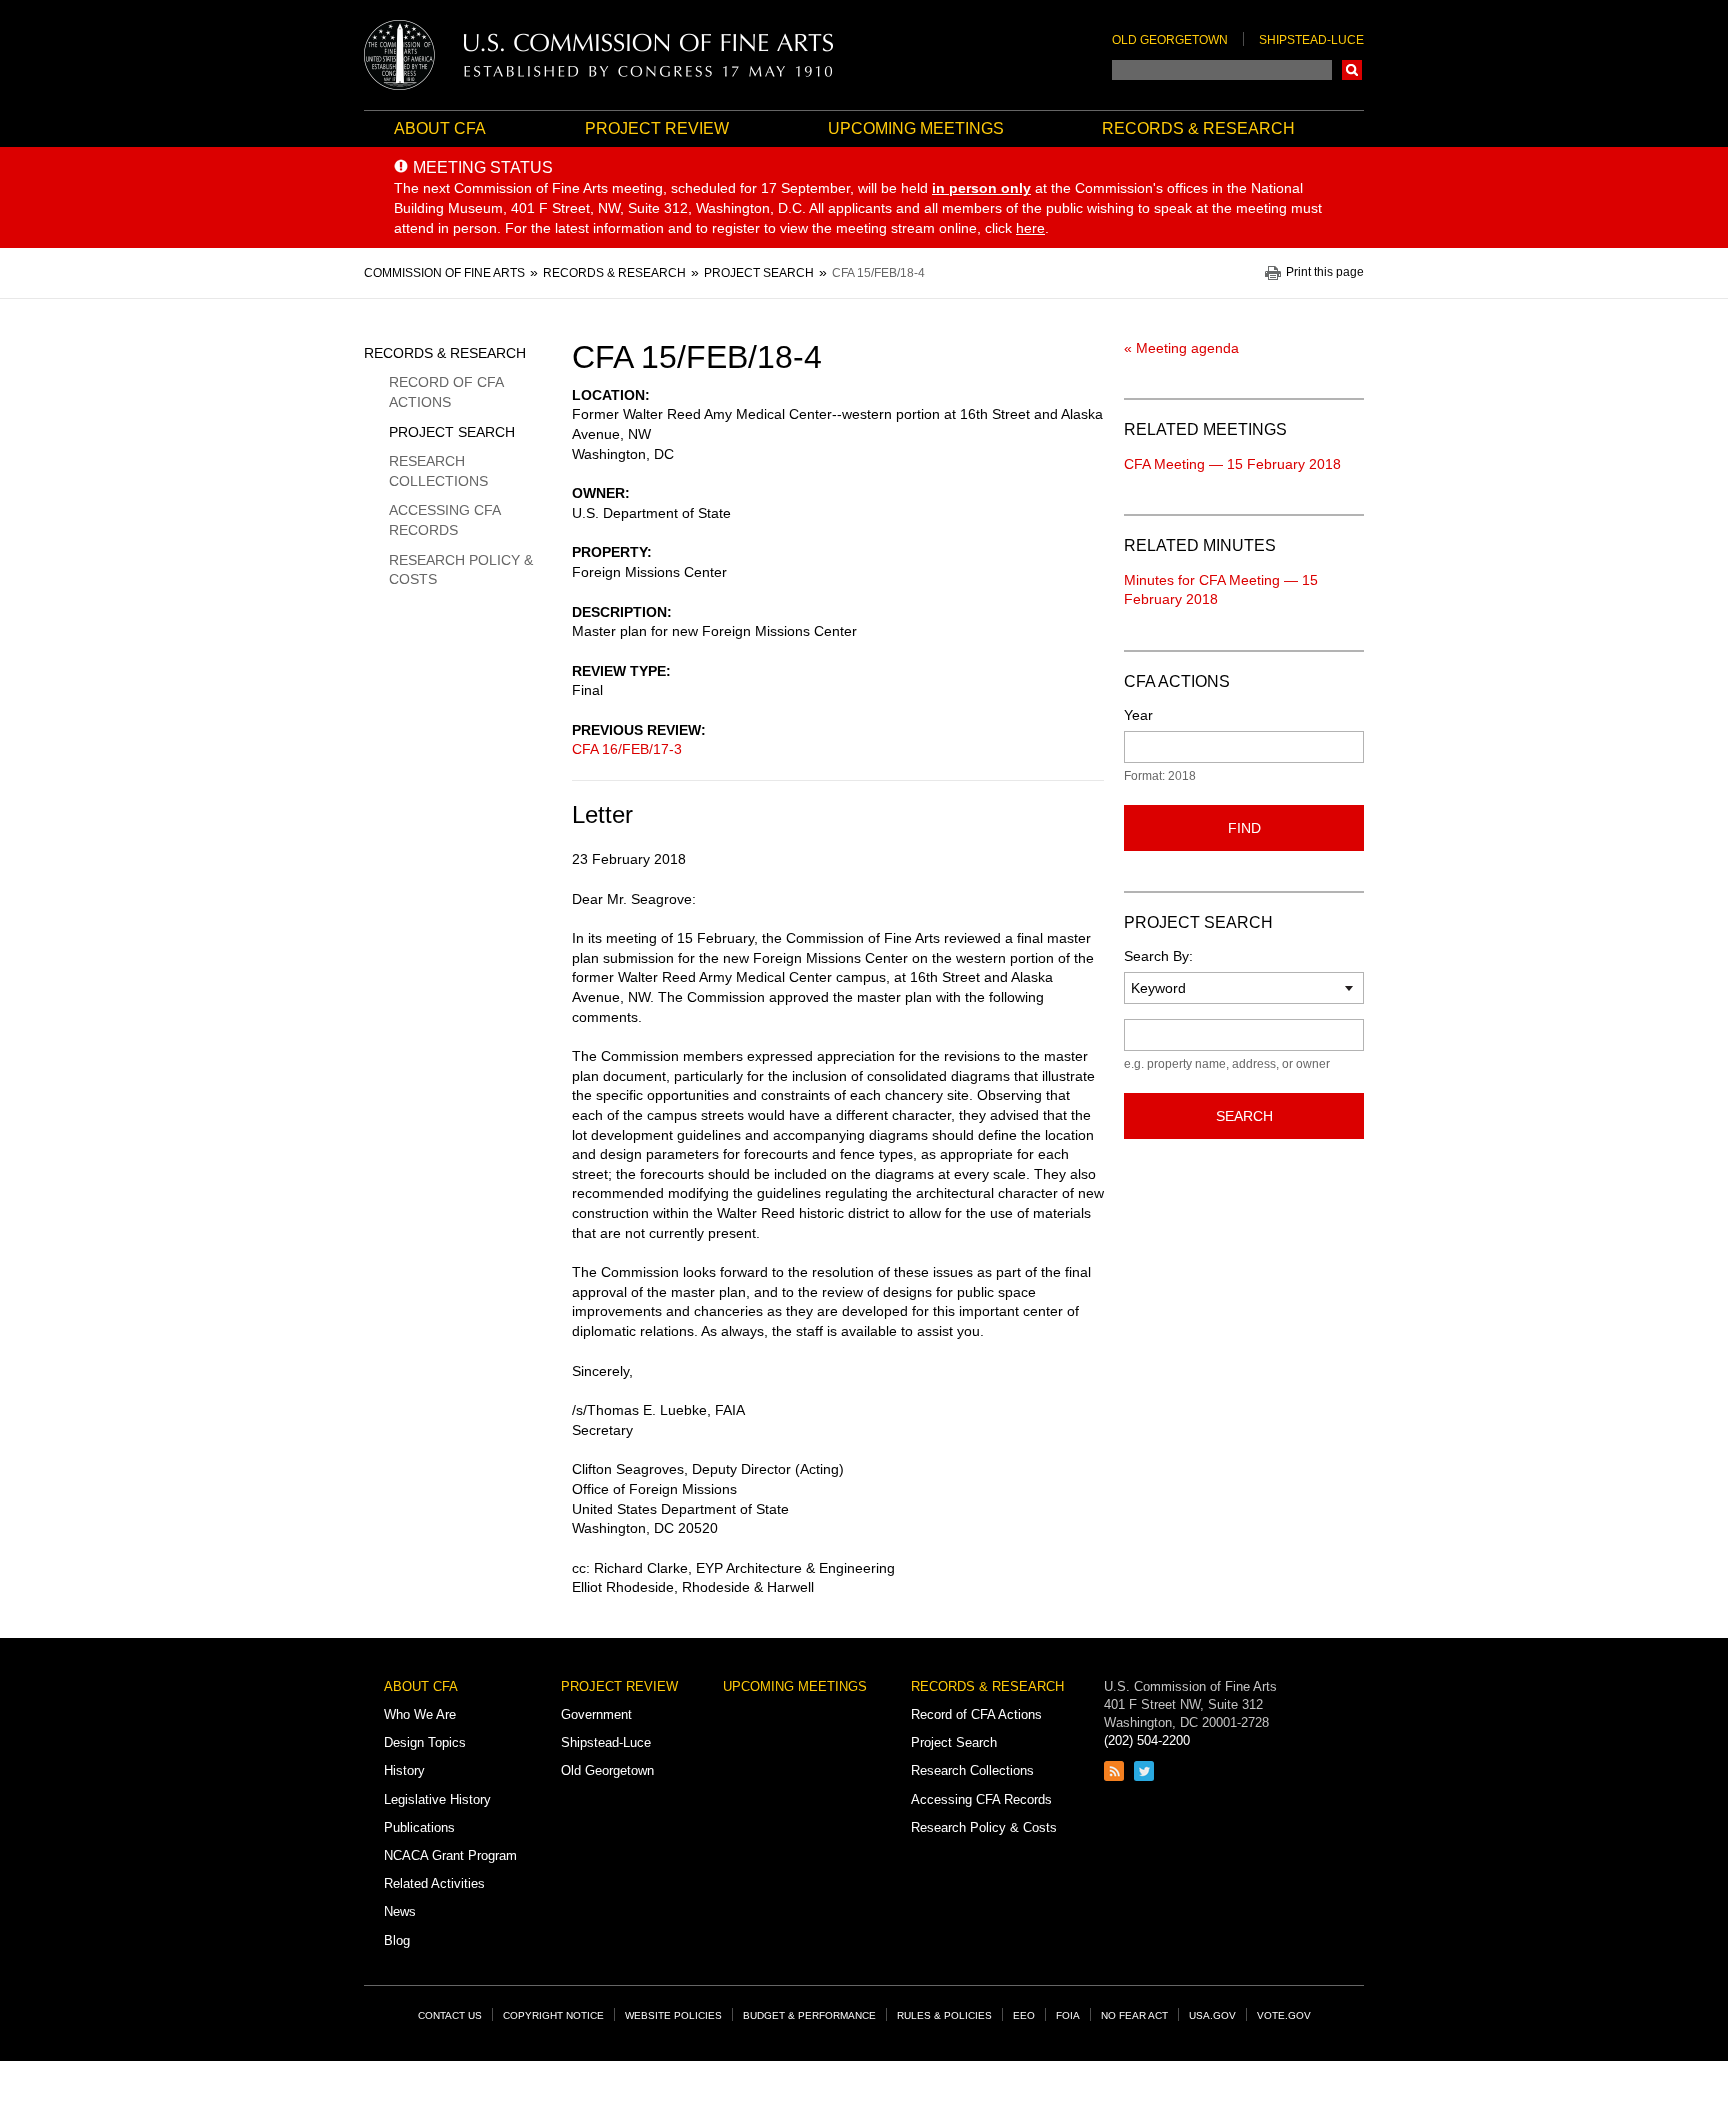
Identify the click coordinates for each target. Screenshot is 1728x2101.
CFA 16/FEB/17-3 (627, 749)
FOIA (1068, 2015)
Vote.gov (1284, 2015)
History (404, 1770)
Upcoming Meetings (916, 128)
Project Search (452, 432)
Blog (397, 1940)
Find (1244, 828)
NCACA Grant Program (450, 1855)
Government (596, 1714)
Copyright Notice (553, 2015)
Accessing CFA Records (444, 520)
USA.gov (1212, 2015)
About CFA (440, 128)
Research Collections (438, 471)
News (400, 1911)
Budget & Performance (809, 2015)
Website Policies (673, 2015)
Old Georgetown (1170, 40)
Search (1352, 70)
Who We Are (420, 1714)
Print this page (1325, 272)
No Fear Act (1134, 2015)
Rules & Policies (944, 2015)
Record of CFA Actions (446, 392)
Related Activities (434, 1883)
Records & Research (1198, 128)
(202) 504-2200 (1147, 1740)
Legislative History (437, 1799)
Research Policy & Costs (461, 570)
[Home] (599, 55)
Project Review (657, 128)
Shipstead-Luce (1311, 40)
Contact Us (450, 2015)
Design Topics (425, 1742)
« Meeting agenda (1181, 348)
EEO (1024, 2015)
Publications (419, 1827)
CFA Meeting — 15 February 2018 (1232, 464)
